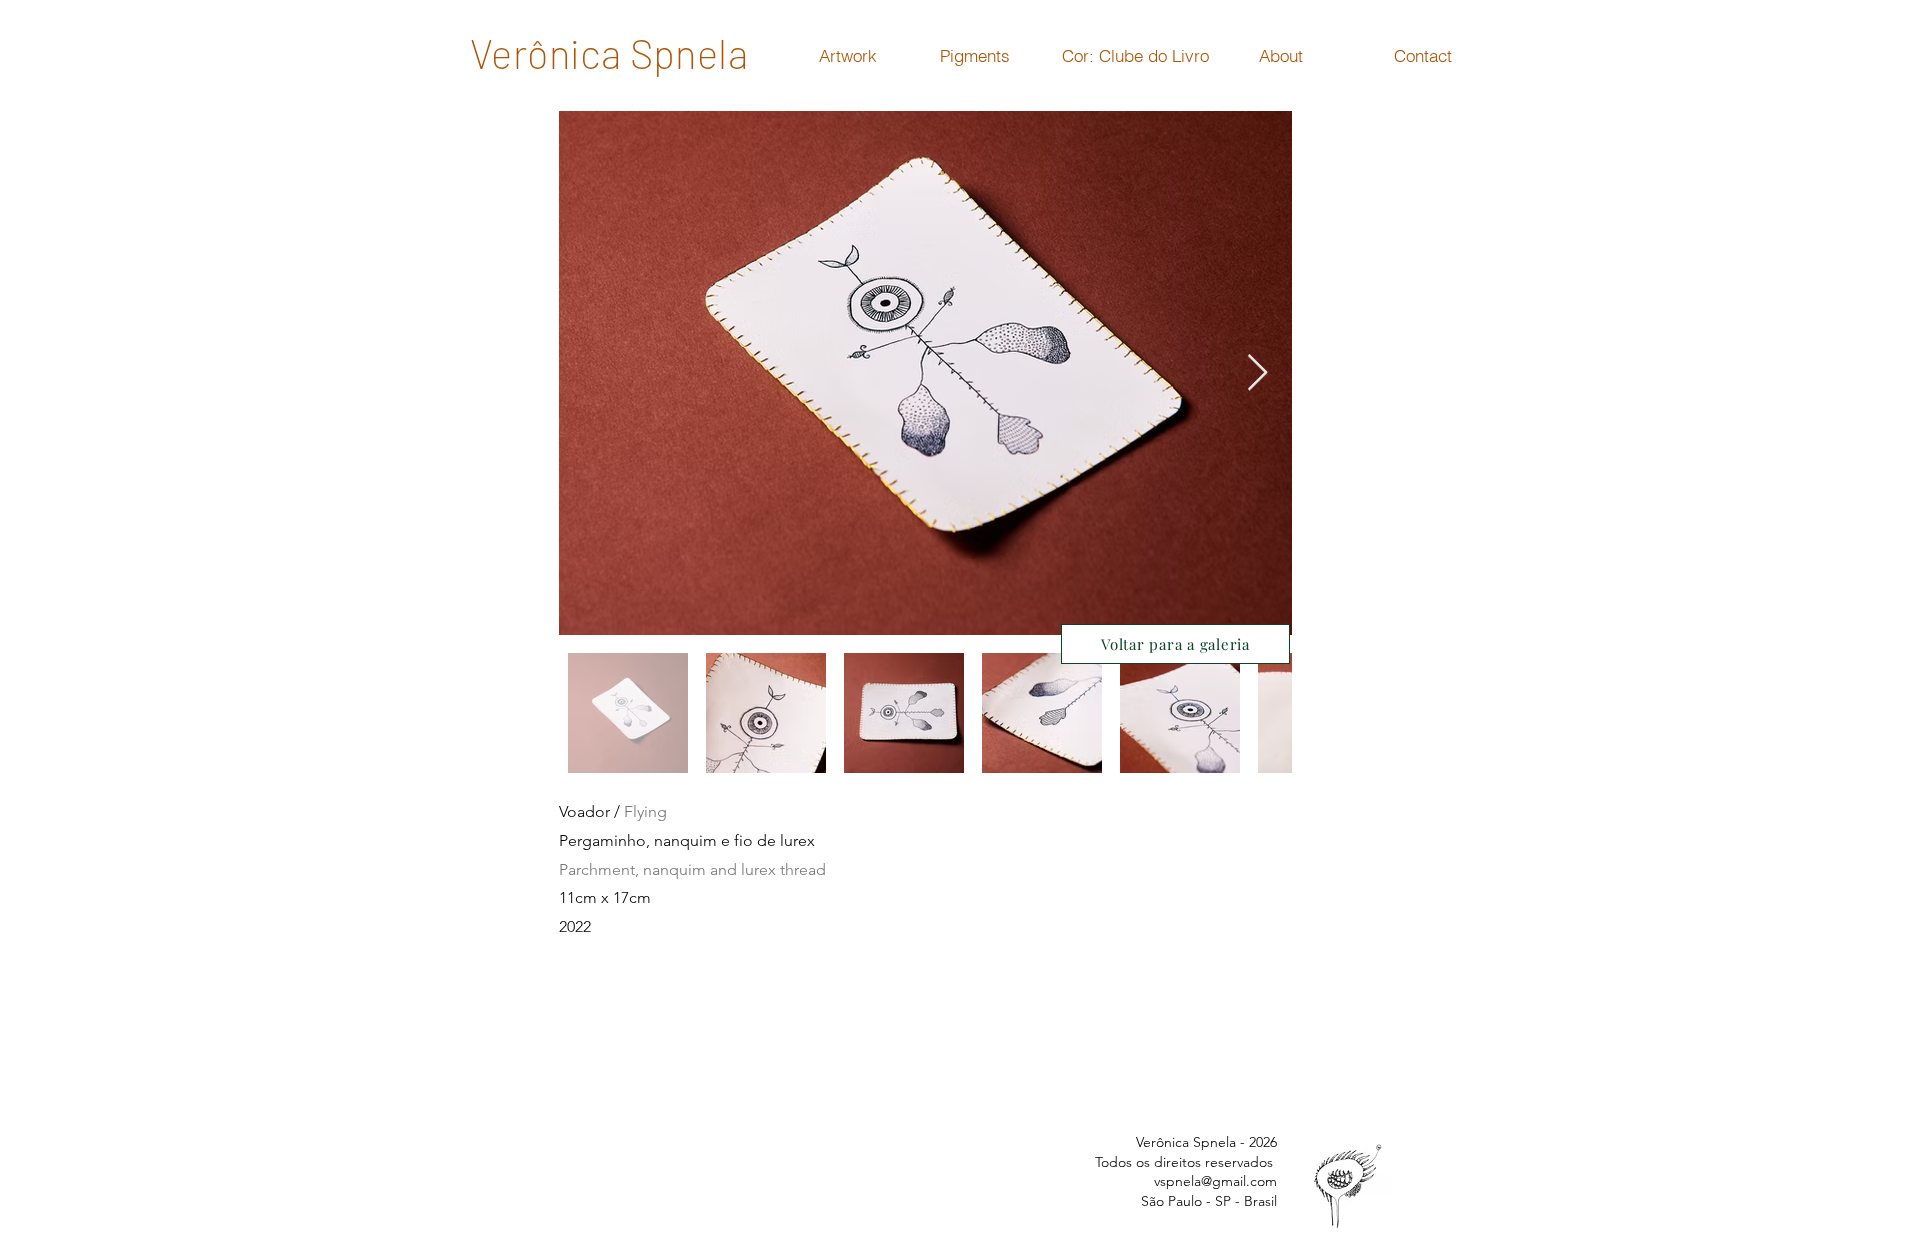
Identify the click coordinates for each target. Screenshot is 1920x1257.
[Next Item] (1257, 373)
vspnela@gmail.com (1215, 1181)
